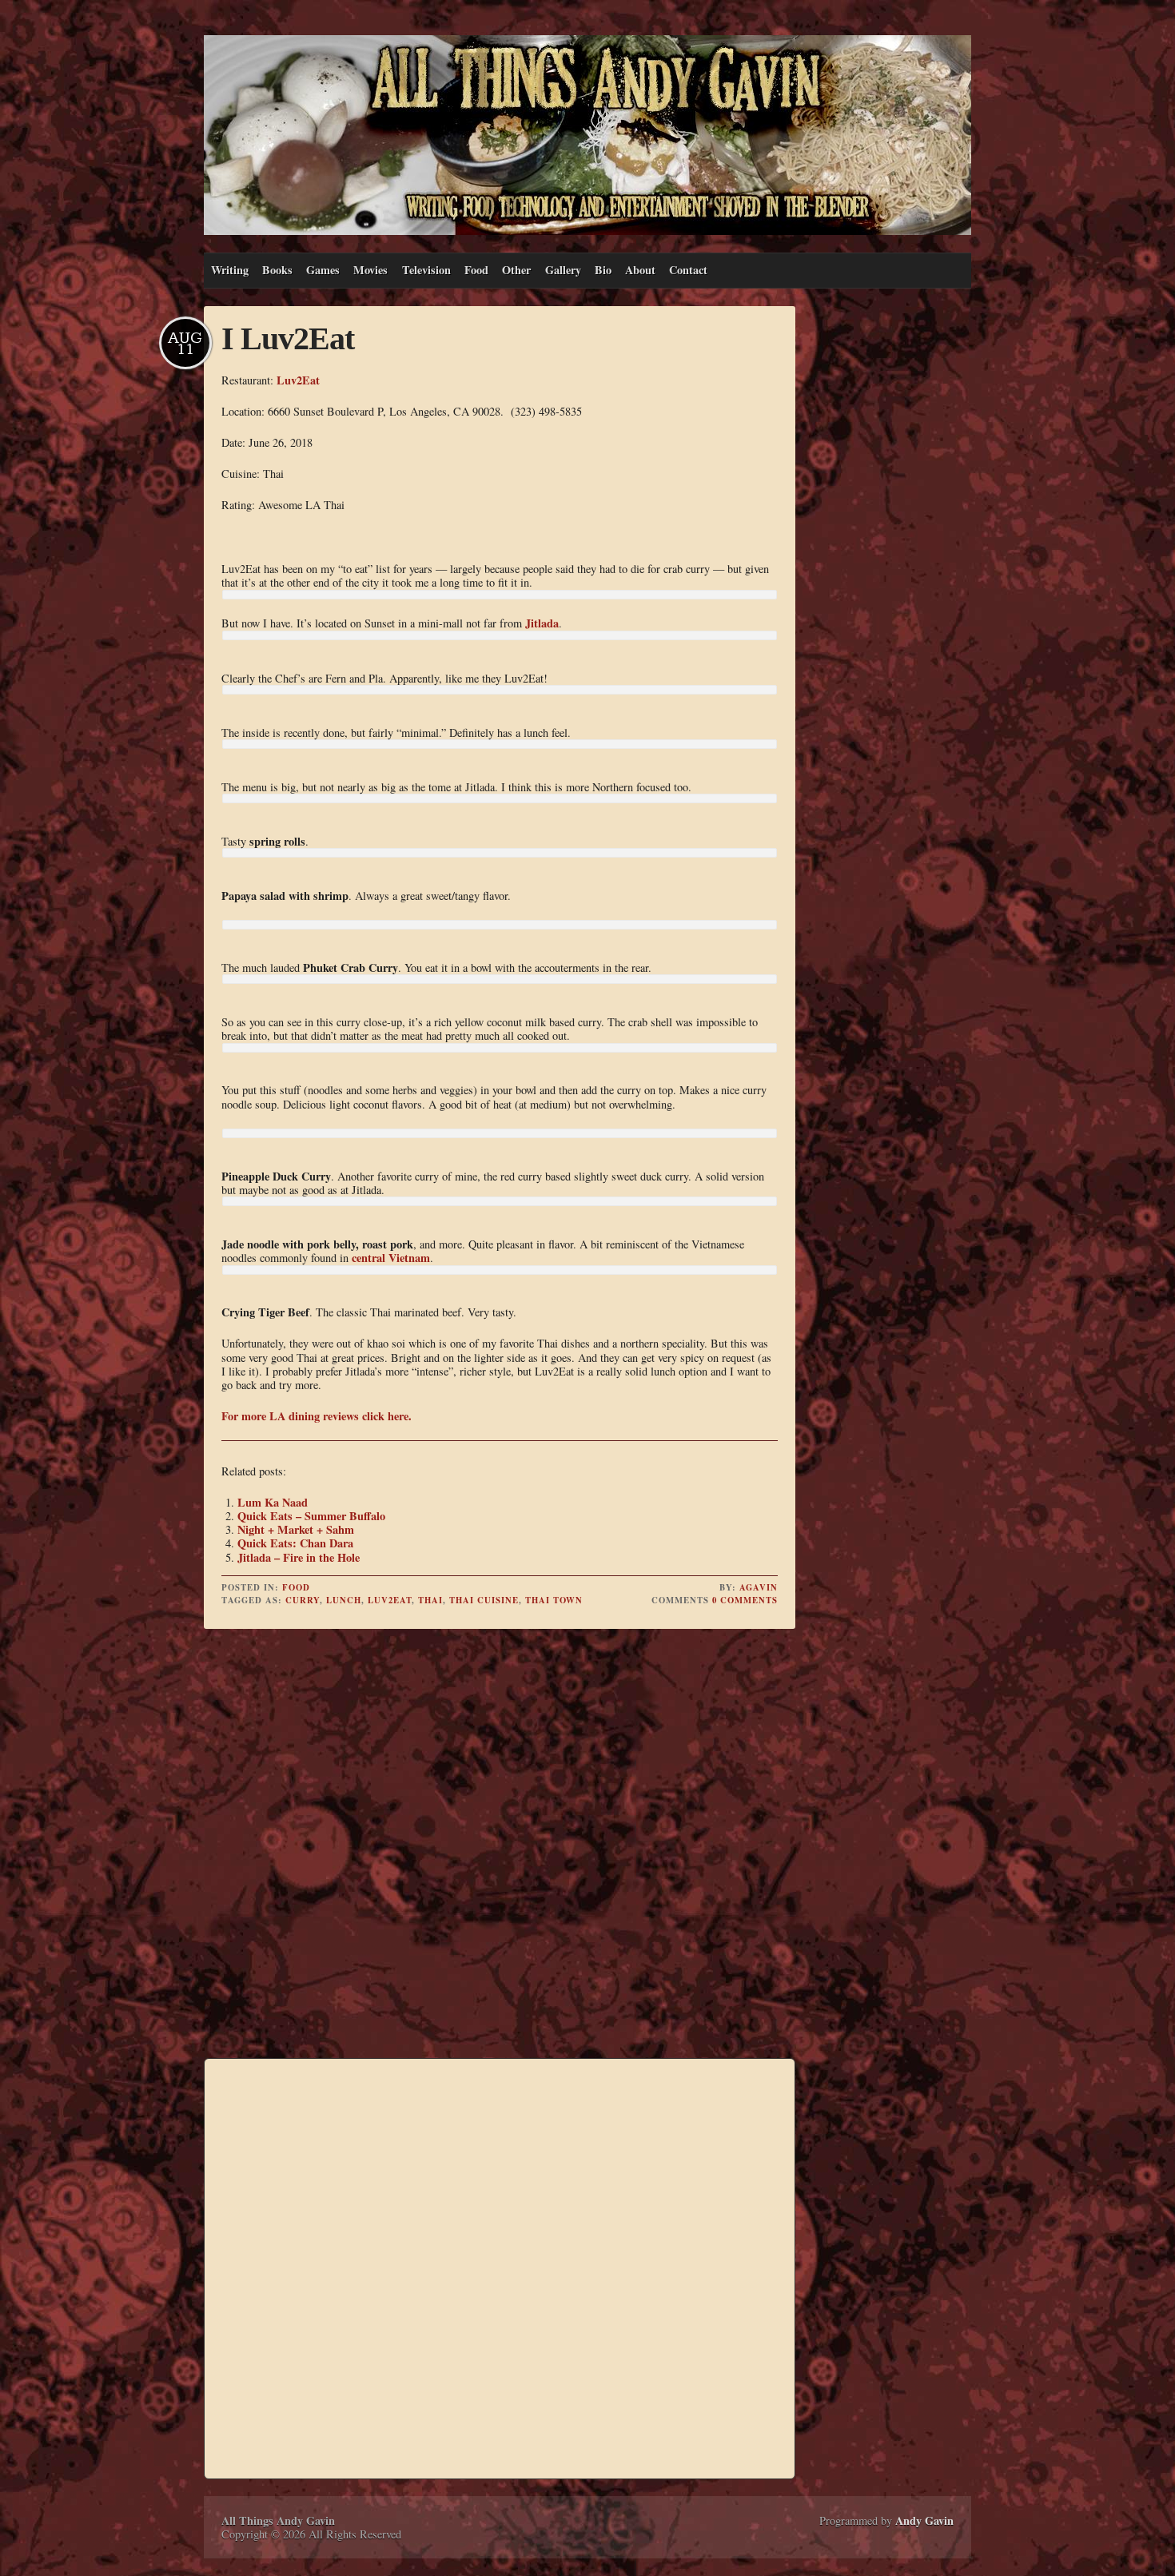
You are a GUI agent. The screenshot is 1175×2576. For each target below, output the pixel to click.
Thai (430, 1600)
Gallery (563, 270)
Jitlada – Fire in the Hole (299, 1557)
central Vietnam (391, 1258)
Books (277, 270)
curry (303, 1600)
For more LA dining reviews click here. (317, 1416)
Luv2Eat (298, 380)
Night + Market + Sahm (296, 1529)
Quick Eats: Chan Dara (295, 1543)
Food (476, 270)
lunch (344, 1600)
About (640, 270)
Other (516, 270)
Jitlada (542, 623)
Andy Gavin (924, 2520)
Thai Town (554, 1600)
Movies (370, 270)
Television (426, 270)
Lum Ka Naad (273, 1502)
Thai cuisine (484, 1600)
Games (323, 270)
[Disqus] (500, 1846)
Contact (688, 270)
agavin (759, 1587)
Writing (230, 270)
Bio (603, 270)
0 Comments (745, 1600)
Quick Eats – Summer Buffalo (311, 1516)
